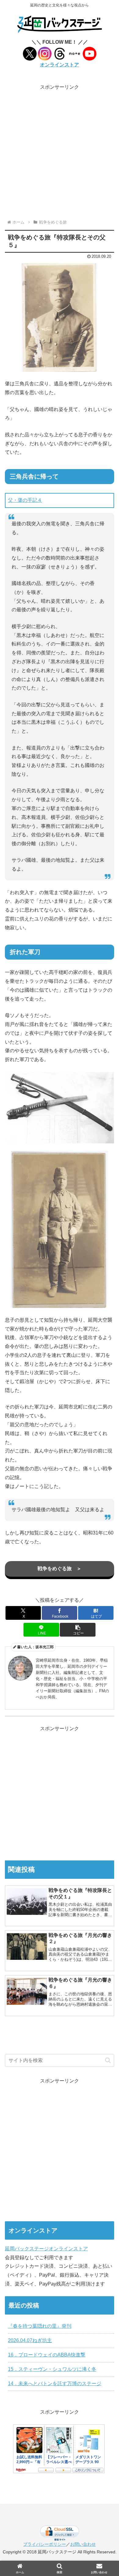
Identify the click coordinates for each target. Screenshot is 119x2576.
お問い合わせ (83, 2544)
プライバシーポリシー (45, 2544)
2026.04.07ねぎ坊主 (30, 2340)
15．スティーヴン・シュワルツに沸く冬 (52, 2369)
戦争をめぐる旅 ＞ (60, 1569)
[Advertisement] (60, 151)
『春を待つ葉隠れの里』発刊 (40, 2326)
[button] (78, 1630)
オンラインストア (60, 65)
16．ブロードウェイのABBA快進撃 (47, 2355)
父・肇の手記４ (25, 500)
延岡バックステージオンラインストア (46, 2249)
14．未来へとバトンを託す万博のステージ (55, 2384)
